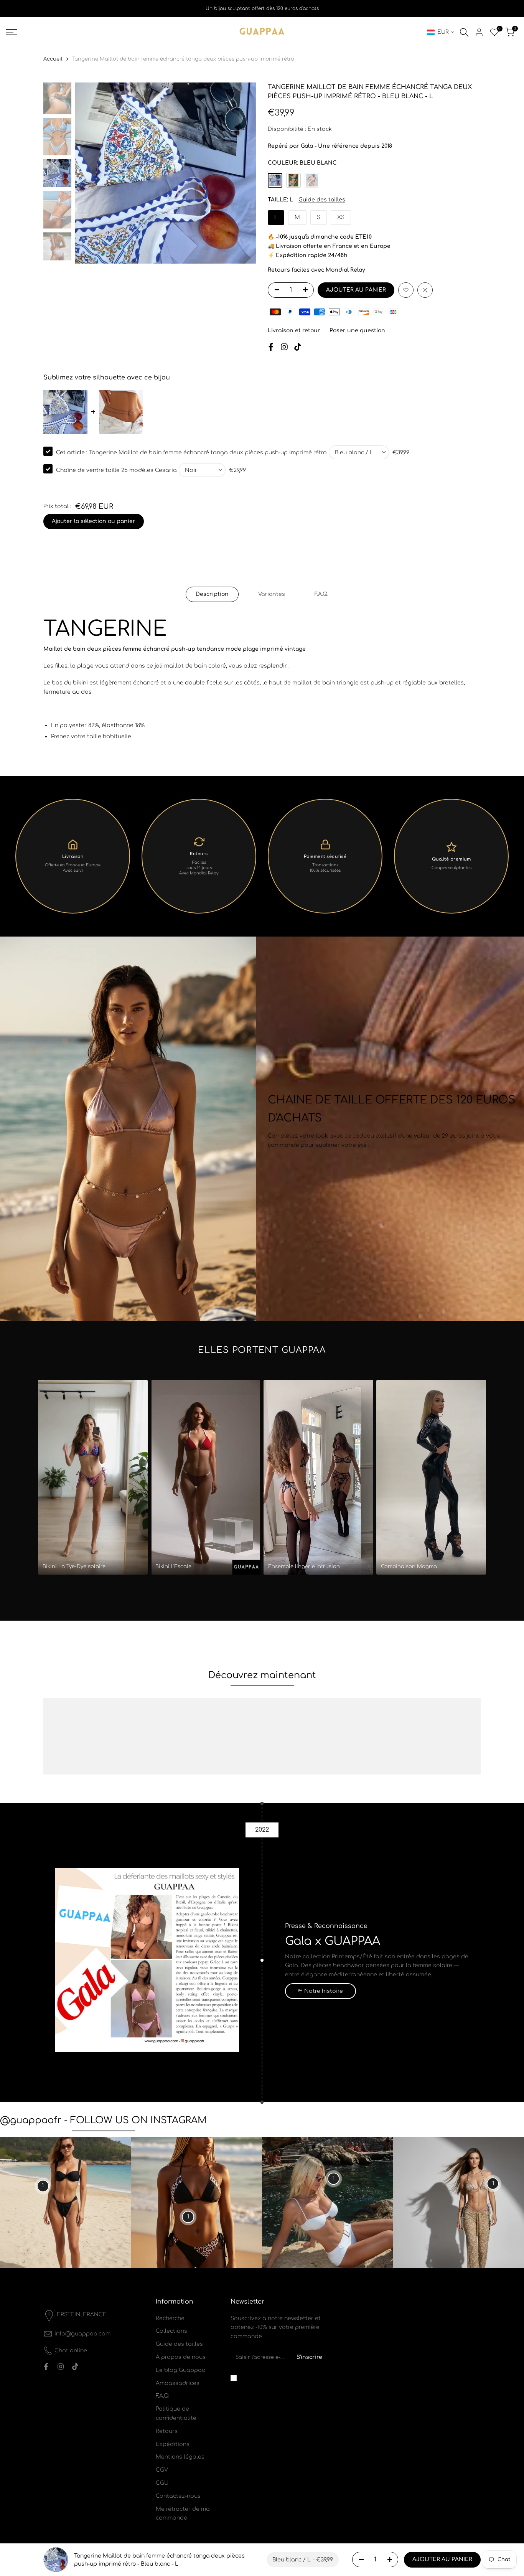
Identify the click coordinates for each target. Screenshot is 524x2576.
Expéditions (173, 2444)
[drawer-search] (464, 32)
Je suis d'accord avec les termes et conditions (281, 2378)
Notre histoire (324, 1991)
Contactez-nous (178, 2496)
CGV (162, 2470)
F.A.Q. (321, 594)
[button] (406, 290)
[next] (241, 173)
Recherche (170, 2318)
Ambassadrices (178, 2383)
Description (212, 594)
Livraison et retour (294, 331)
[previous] (91, 173)
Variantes (272, 594)
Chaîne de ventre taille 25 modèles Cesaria (116, 470)
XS (341, 217)
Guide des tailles (322, 200)
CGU (162, 2483)
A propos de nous (181, 2357)
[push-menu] (12, 32)
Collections (171, 2331)
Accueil (53, 59)
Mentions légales (180, 2457)
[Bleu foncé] (293, 180)
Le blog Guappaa (181, 2370)
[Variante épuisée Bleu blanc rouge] (312, 180)
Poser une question (357, 331)
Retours (167, 2431)
